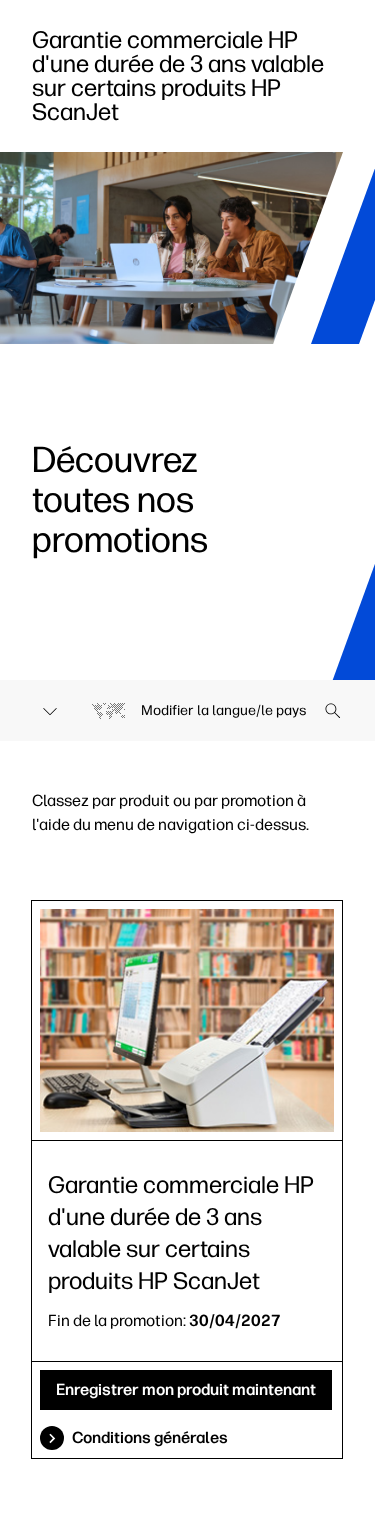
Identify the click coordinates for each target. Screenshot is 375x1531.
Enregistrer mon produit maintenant (186, 1389)
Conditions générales (150, 1437)
